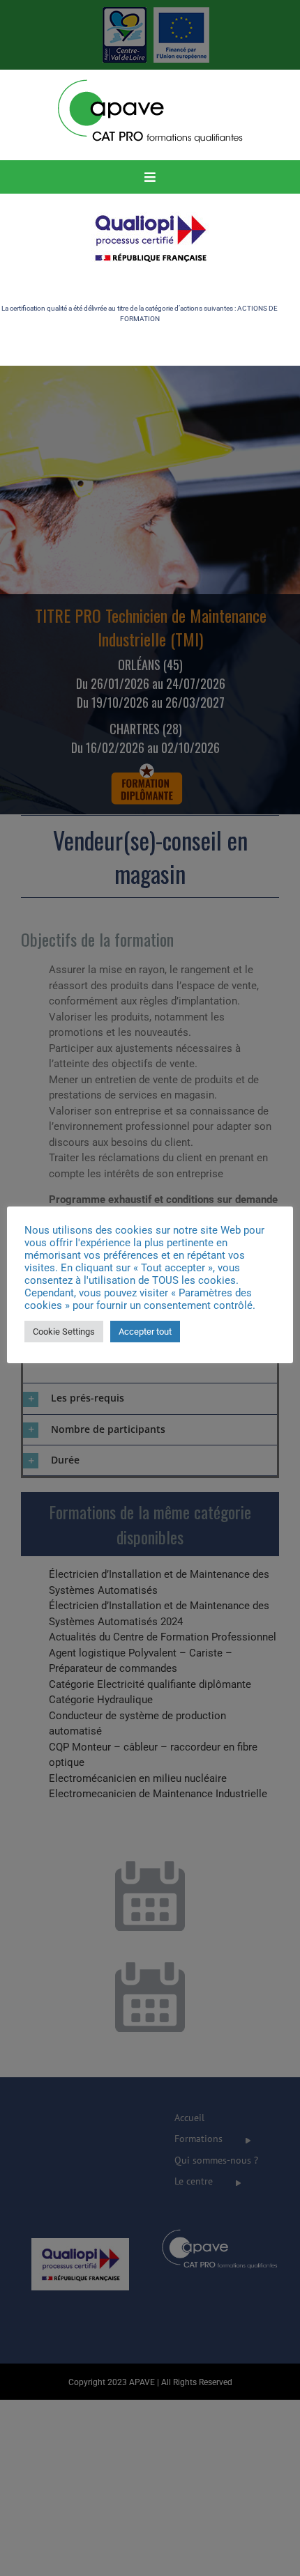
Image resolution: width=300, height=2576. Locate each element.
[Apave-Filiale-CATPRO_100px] (150, 82)
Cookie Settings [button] (64, 1332)
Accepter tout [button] (145, 1332)
